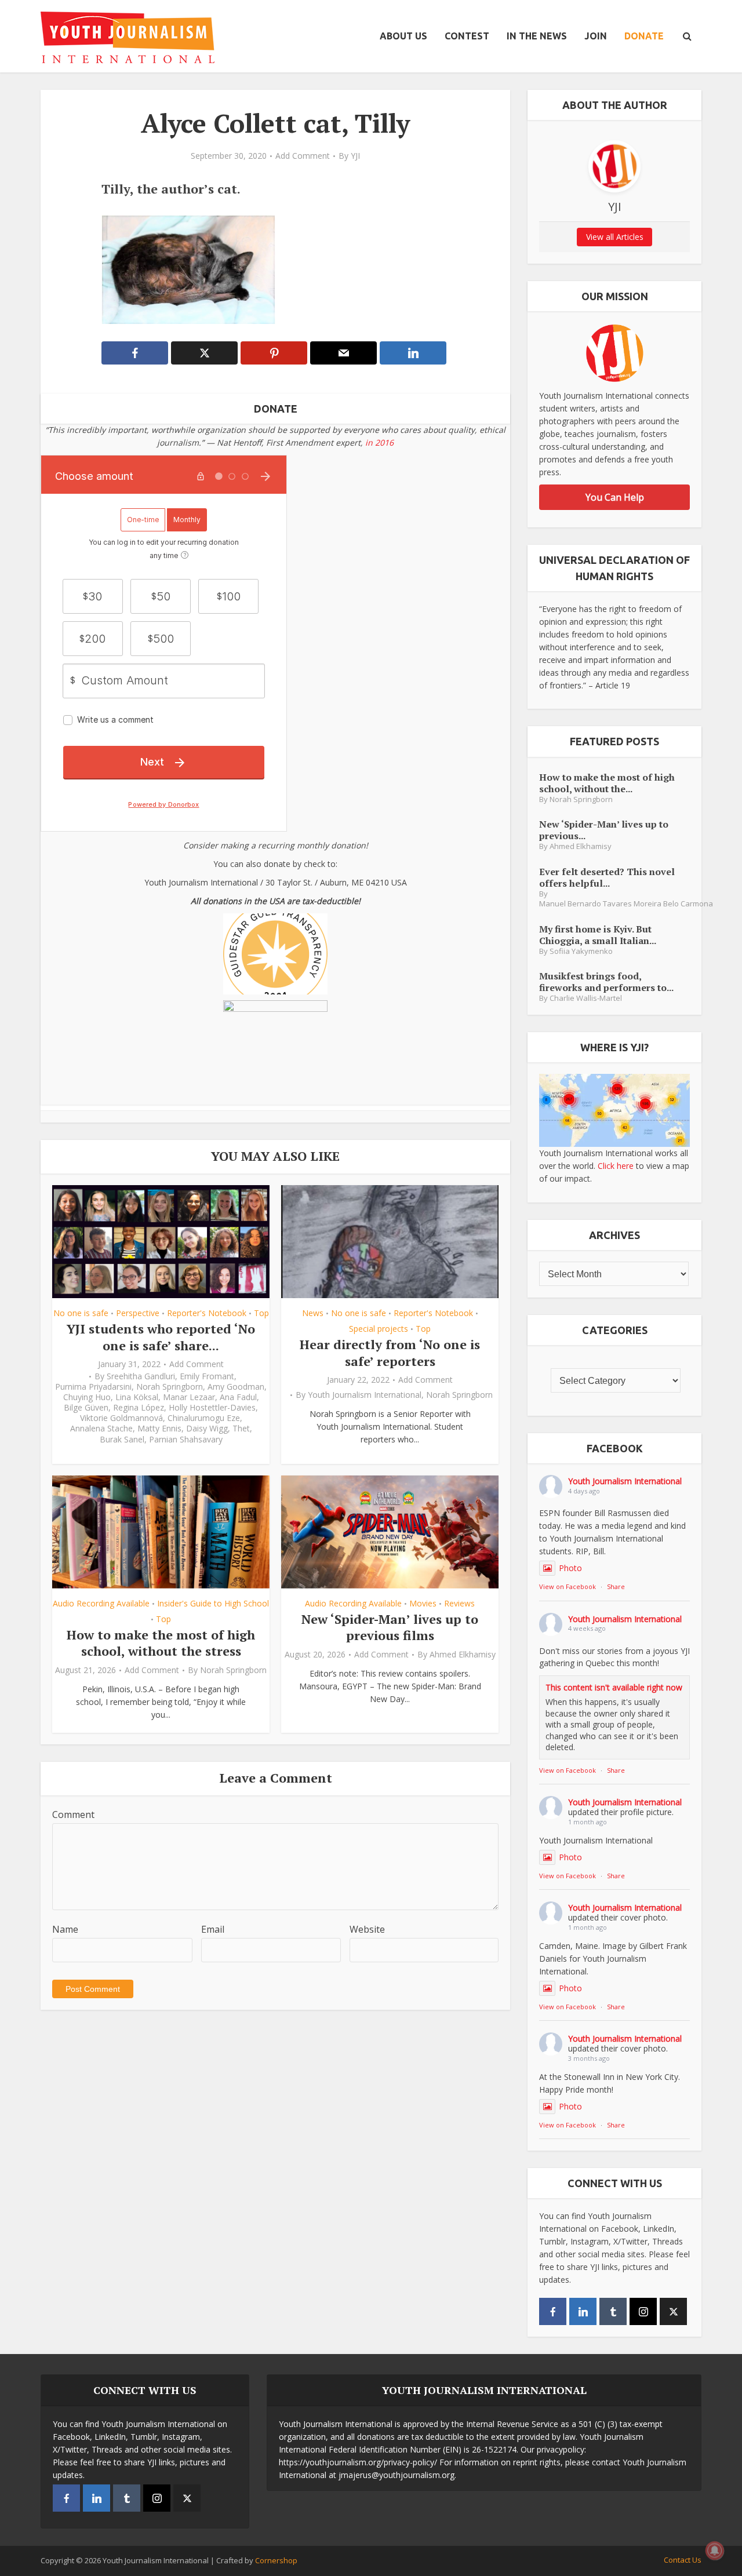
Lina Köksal (137, 1397)
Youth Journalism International (365, 1395)
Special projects (379, 1329)
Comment (73, 1815)
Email (213, 1929)
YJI (355, 156)
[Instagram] (643, 2311)
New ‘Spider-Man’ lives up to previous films (390, 1627)
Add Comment (303, 156)
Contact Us (683, 2560)
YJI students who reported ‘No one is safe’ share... (161, 1337)
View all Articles (615, 237)
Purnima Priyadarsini (93, 1387)
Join (596, 36)
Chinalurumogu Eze (204, 1418)
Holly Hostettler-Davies (212, 1408)
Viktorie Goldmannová (121, 1418)
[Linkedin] (583, 2311)
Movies (423, 1603)
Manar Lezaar (189, 1397)
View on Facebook (568, 1586)
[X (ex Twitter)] (673, 2311)
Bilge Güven (86, 1408)
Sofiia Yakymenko (581, 951)
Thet (241, 1429)
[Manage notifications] (715, 2551)
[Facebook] (553, 2311)
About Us (403, 36)
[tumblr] (613, 2311)
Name (65, 1929)
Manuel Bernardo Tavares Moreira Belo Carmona (626, 904)
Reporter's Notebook (207, 1313)
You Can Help (615, 497)
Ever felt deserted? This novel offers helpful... (607, 877)
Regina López (139, 1408)
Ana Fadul (238, 1397)
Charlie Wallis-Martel (586, 998)
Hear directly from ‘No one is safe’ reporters (390, 1353)
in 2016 (379, 442)
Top (261, 1313)
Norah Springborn (170, 1387)
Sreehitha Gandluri (141, 1376)
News (313, 1313)
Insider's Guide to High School (213, 1603)
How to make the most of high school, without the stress (161, 1643)
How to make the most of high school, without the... (607, 783)
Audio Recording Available (101, 1603)
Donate (644, 36)
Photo (570, 1568)
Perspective (138, 1313)
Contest (467, 36)
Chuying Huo (87, 1397)
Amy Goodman (236, 1387)
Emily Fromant (207, 1376)
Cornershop (276, 2560)
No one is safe (81, 1313)
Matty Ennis (159, 1429)
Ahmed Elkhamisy (463, 1655)
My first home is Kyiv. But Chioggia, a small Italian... (598, 934)
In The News (537, 36)
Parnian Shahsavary (186, 1440)
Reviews (459, 1603)
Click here (616, 1166)
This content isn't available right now (614, 1687)
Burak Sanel (122, 1440)
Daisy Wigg (207, 1429)
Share (616, 1586)
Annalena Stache (101, 1429)
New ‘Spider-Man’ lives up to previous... (604, 830)
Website (367, 1929)
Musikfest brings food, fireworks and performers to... (606, 981)
